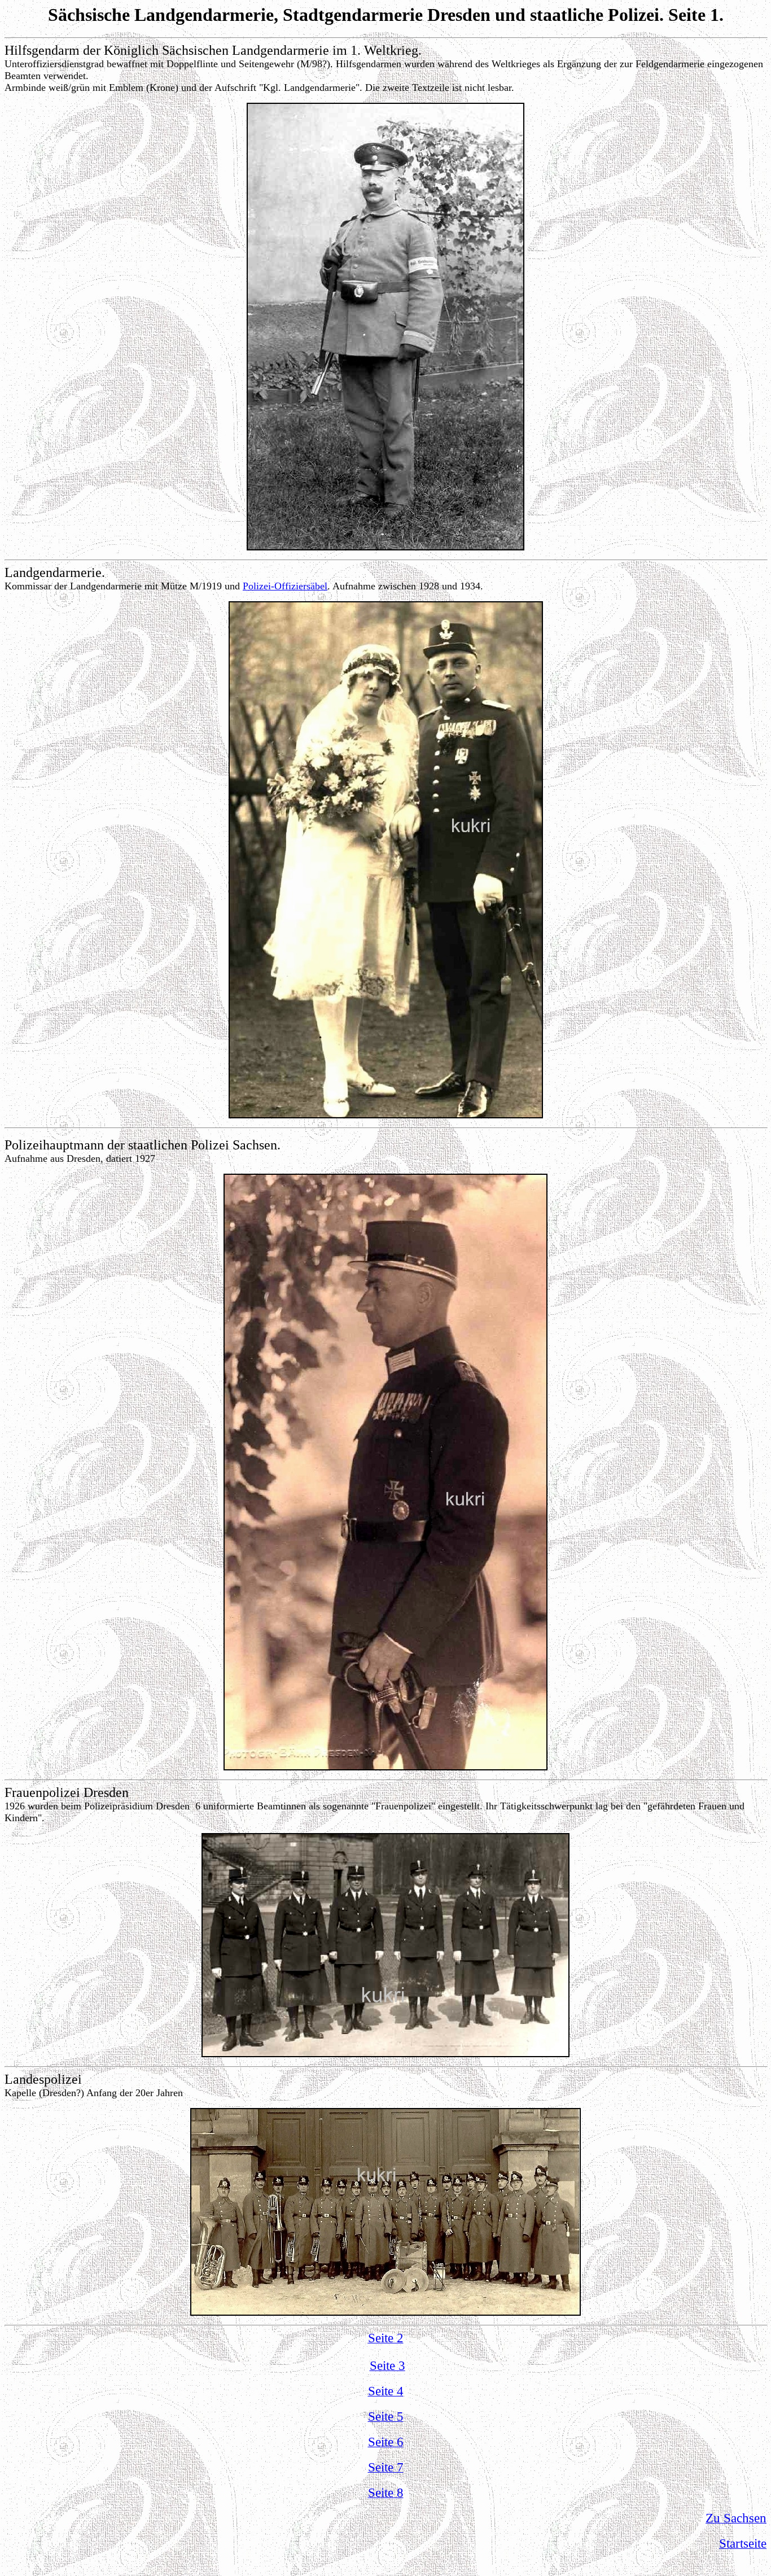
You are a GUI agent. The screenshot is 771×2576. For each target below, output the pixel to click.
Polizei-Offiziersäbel (285, 586)
